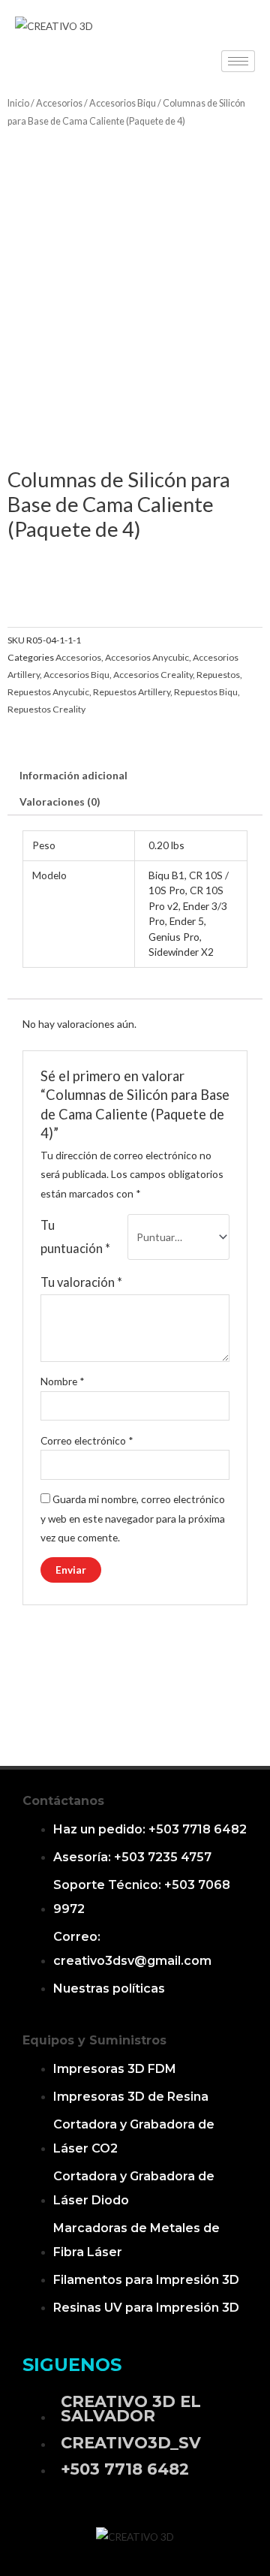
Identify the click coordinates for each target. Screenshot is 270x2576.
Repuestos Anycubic (48, 692)
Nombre (63, 1381)
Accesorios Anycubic (147, 657)
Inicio (18, 103)
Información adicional (73, 775)
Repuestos (218, 675)
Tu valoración (81, 1282)
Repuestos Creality (46, 709)
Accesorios (59, 103)
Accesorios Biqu (123, 103)
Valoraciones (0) (60, 801)
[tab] (135, 776)
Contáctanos (63, 1801)
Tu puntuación (75, 1236)
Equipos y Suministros (94, 2040)
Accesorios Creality (153, 675)
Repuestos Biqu (206, 692)
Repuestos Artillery (132, 692)
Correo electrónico (87, 1440)
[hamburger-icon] (238, 61)
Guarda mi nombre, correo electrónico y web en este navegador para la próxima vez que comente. (133, 1518)
